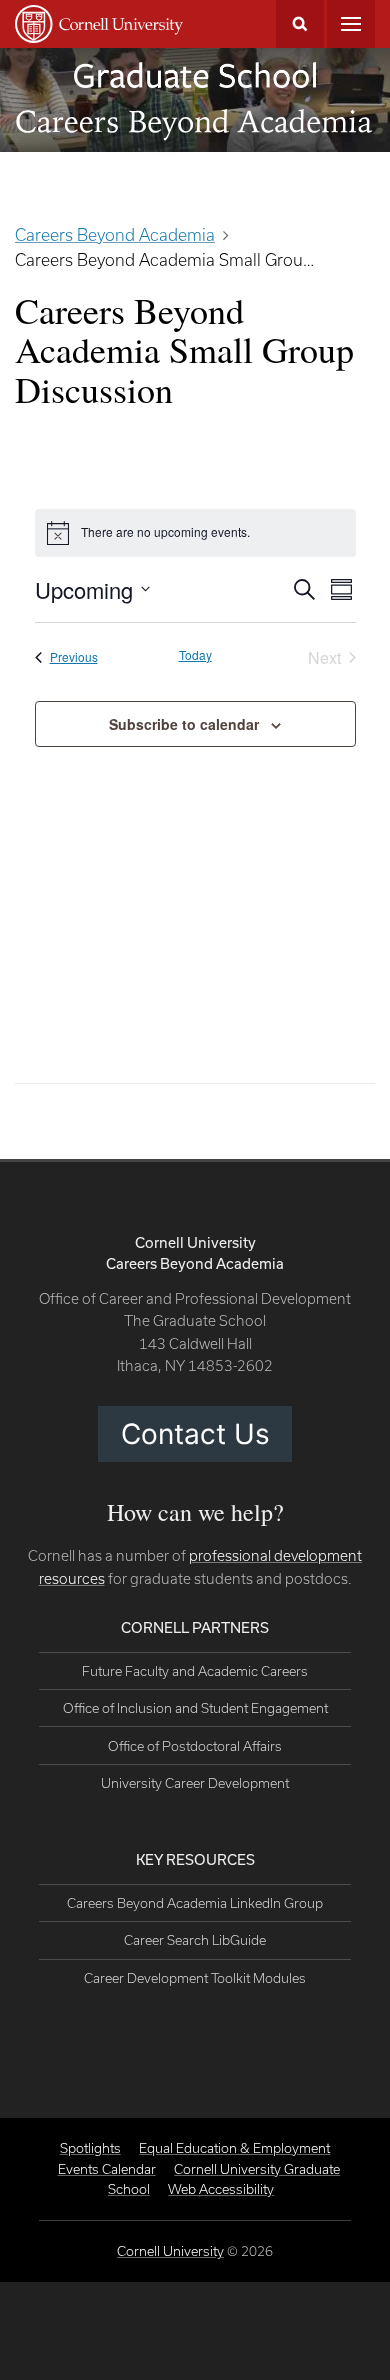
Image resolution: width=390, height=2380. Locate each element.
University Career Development (195, 1783)
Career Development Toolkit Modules (195, 1978)
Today (195, 655)
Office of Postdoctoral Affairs (195, 1746)
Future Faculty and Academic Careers (195, 1671)
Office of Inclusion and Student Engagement (195, 1708)
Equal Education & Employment (234, 2148)
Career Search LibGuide (195, 1940)
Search (300, 24)
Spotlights (90, 2148)
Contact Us (195, 1434)
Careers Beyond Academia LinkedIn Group (195, 1903)
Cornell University (170, 2251)
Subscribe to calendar (184, 724)
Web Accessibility (221, 2189)
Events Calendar (107, 2169)
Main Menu (351, 24)
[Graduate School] (195, 75)
